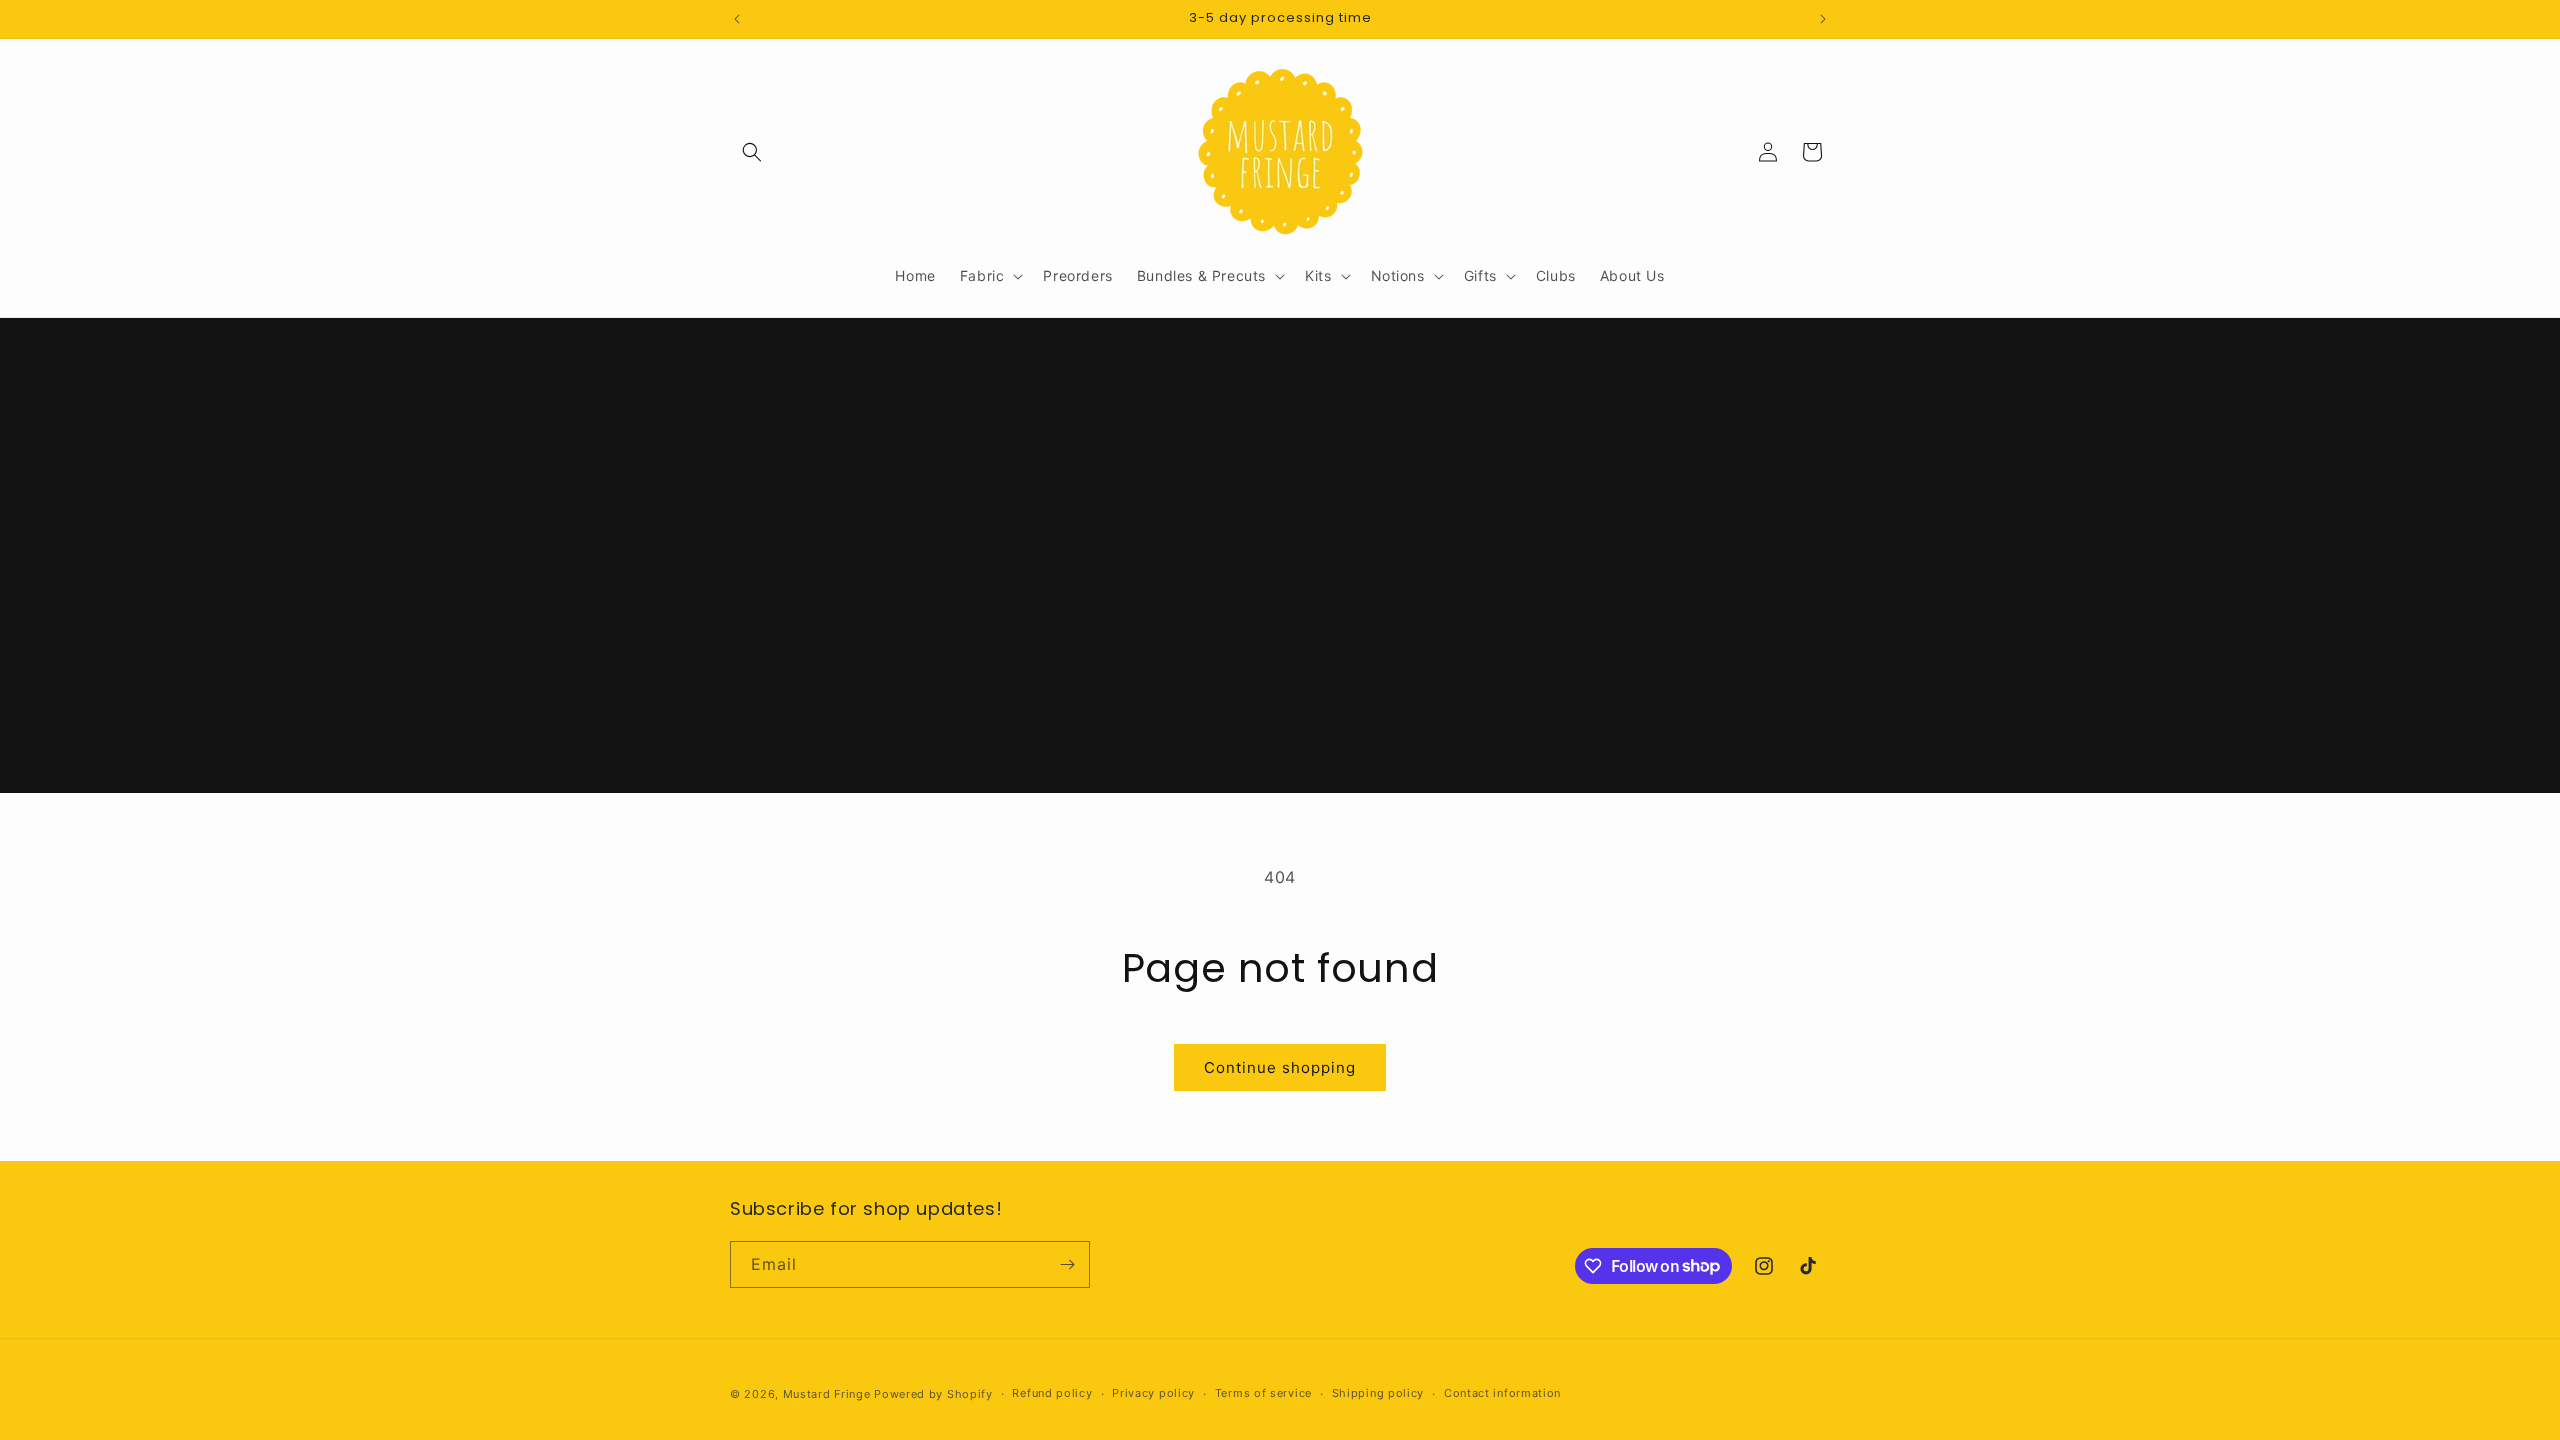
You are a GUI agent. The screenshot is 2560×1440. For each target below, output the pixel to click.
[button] (752, 152)
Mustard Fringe (827, 1394)
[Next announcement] (1823, 19)
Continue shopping (1280, 1067)
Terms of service (1263, 1393)
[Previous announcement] (737, 19)
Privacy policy (1153, 1393)
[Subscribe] (1067, 1264)
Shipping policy (1378, 1393)
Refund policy (1052, 1393)
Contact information (1502, 1393)
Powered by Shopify (933, 1394)
